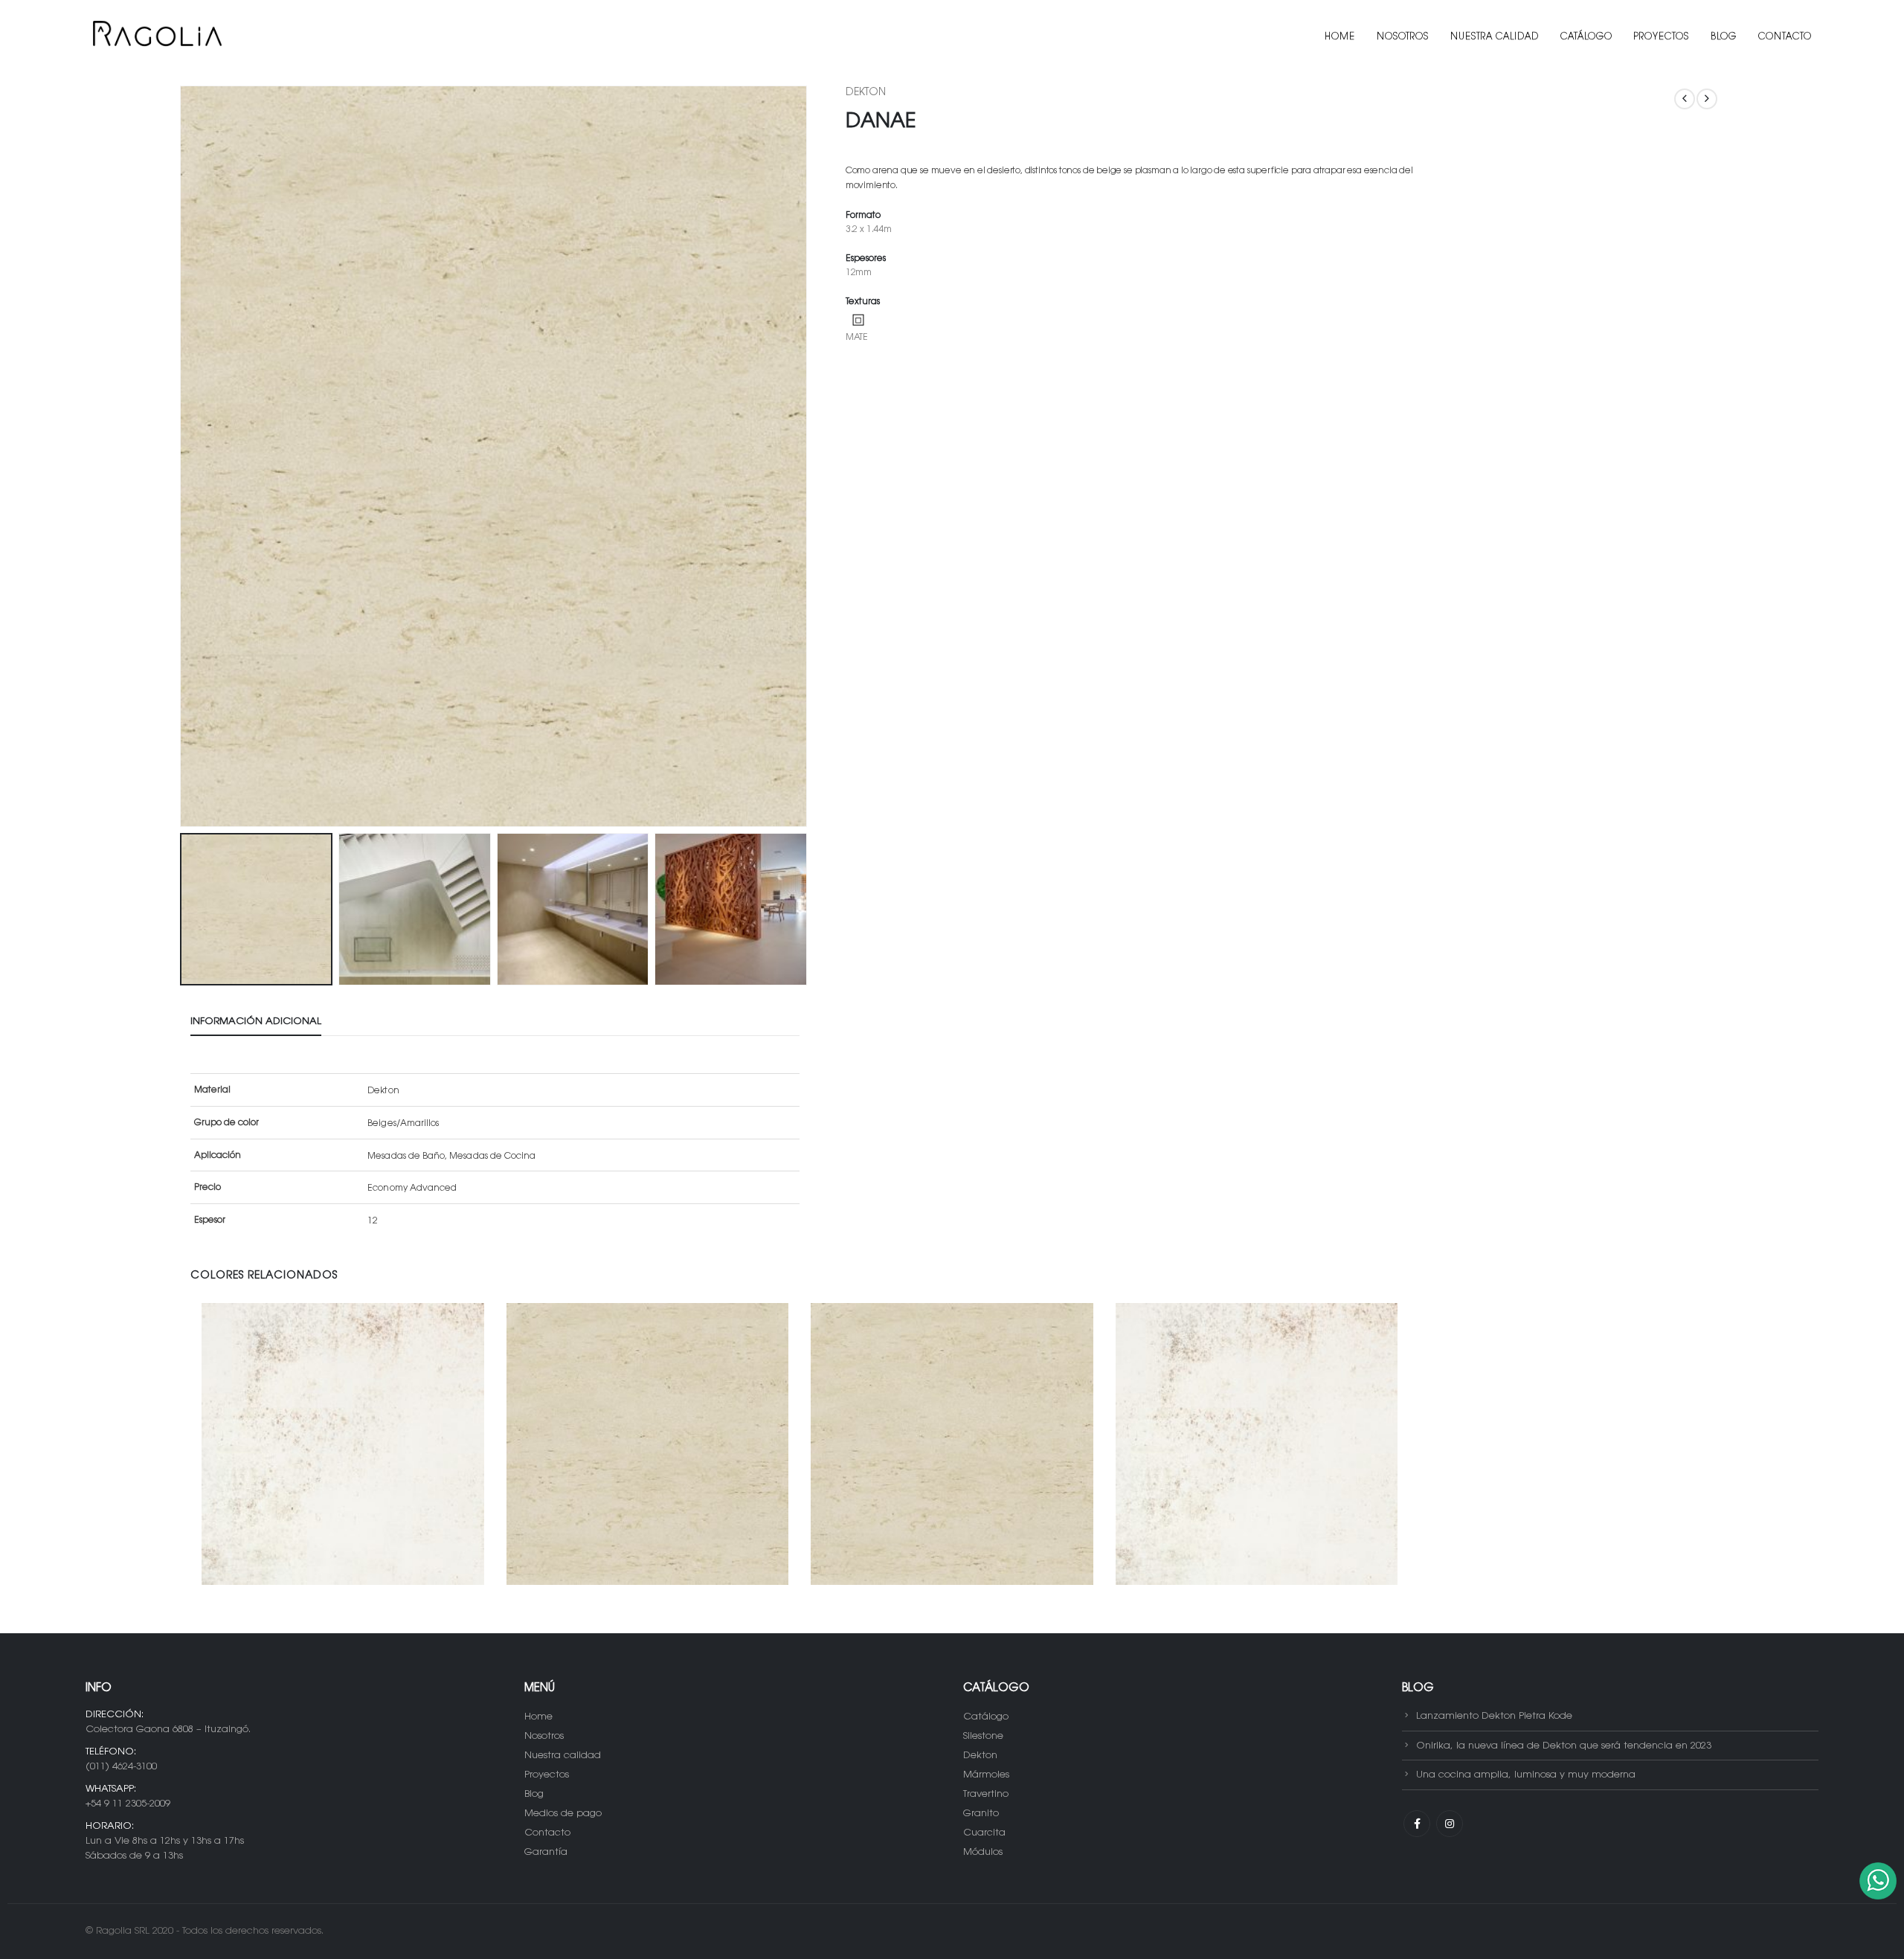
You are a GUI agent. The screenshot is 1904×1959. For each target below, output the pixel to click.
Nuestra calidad (1495, 37)
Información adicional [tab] (256, 1022)
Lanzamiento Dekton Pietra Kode (1494, 1716)
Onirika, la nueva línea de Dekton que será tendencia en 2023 (1564, 1745)
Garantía (546, 1852)
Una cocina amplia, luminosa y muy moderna (1526, 1775)
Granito (981, 1814)
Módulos (983, 1852)
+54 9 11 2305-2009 (128, 1804)
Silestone (983, 1736)
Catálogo (1586, 37)
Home (1340, 37)
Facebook (1417, 1824)
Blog (1724, 37)
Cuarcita (984, 1833)
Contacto (1785, 37)
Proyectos (1662, 37)
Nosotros (1403, 37)
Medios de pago (563, 1814)
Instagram (1450, 1824)
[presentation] (183, 457)
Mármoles (986, 1775)
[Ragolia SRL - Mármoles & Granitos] (156, 37)
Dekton (866, 93)
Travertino (986, 1794)
